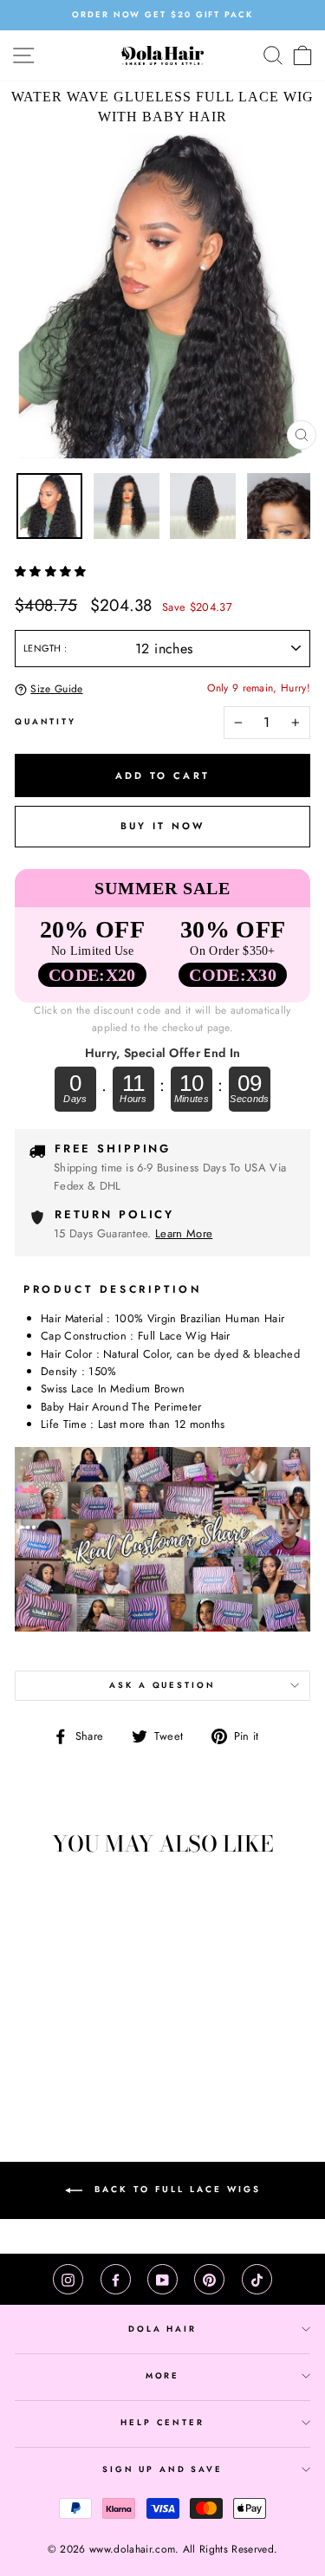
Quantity (45, 722)
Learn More (184, 1233)
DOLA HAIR (162, 2329)
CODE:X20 (92, 975)
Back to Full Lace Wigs (175, 2190)
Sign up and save (162, 2469)
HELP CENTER (162, 2423)
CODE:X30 (233, 975)
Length (44, 648)
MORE (162, 2376)
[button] (52, 571)
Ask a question (162, 1685)
